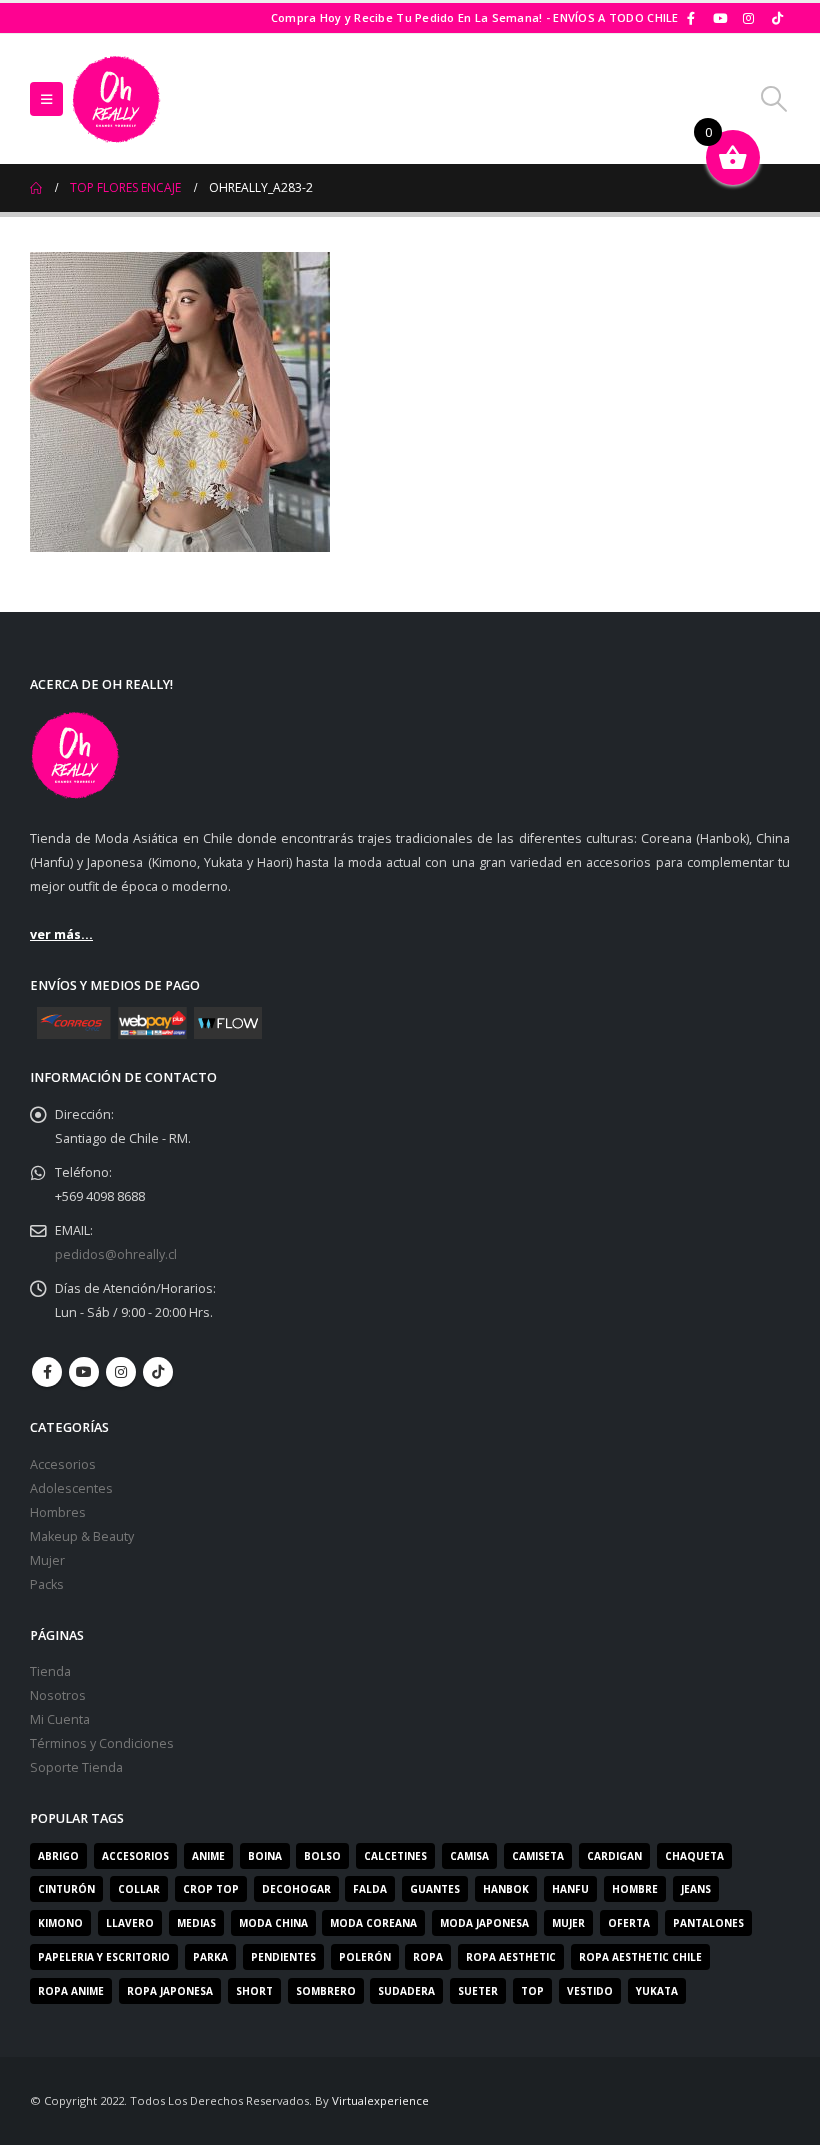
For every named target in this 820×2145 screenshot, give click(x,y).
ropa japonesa (170, 1991)
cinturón (66, 1889)
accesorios (135, 1856)
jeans (696, 1889)
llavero (130, 1923)
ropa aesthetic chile (640, 1957)
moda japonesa (484, 1923)
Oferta (629, 1923)
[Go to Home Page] (36, 188)
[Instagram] (749, 18)
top (532, 1991)
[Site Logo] (116, 99)
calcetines (395, 1856)
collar (139, 1889)
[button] (46, 99)
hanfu (570, 1889)
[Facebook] (692, 18)
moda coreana (373, 1923)
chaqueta (694, 1856)
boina (265, 1856)
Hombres (58, 1512)
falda (370, 1889)
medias (196, 1923)
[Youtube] (720, 18)
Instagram (121, 1372)
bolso (322, 1856)
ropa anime (71, 1991)
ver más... (61, 934)
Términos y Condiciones (102, 1743)
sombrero (326, 1991)
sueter (478, 1991)
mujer (568, 1923)
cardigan (614, 1856)
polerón (365, 1957)
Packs (47, 1584)
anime (208, 1856)
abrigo (58, 1856)
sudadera (406, 1991)
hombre (635, 1889)
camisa (469, 1856)
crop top (211, 1889)
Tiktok (158, 1372)
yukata (657, 1991)
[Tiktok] (777, 18)
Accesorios (63, 1464)
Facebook (47, 1372)
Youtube (84, 1372)
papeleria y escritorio (104, 1957)
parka (210, 1957)
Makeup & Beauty (82, 1536)
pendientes (283, 1957)
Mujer (47, 1560)
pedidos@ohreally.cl (116, 1254)
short (254, 1991)
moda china (273, 1923)
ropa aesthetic (511, 1957)
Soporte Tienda (76, 1767)
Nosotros (58, 1695)
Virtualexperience (380, 2100)
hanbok (506, 1889)
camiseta (538, 1856)
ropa (428, 1957)
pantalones (708, 1923)
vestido (590, 1991)
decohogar (296, 1889)
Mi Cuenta (60, 1719)
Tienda (50, 1671)
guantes (435, 1889)
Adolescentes (71, 1488)
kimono (60, 1923)
